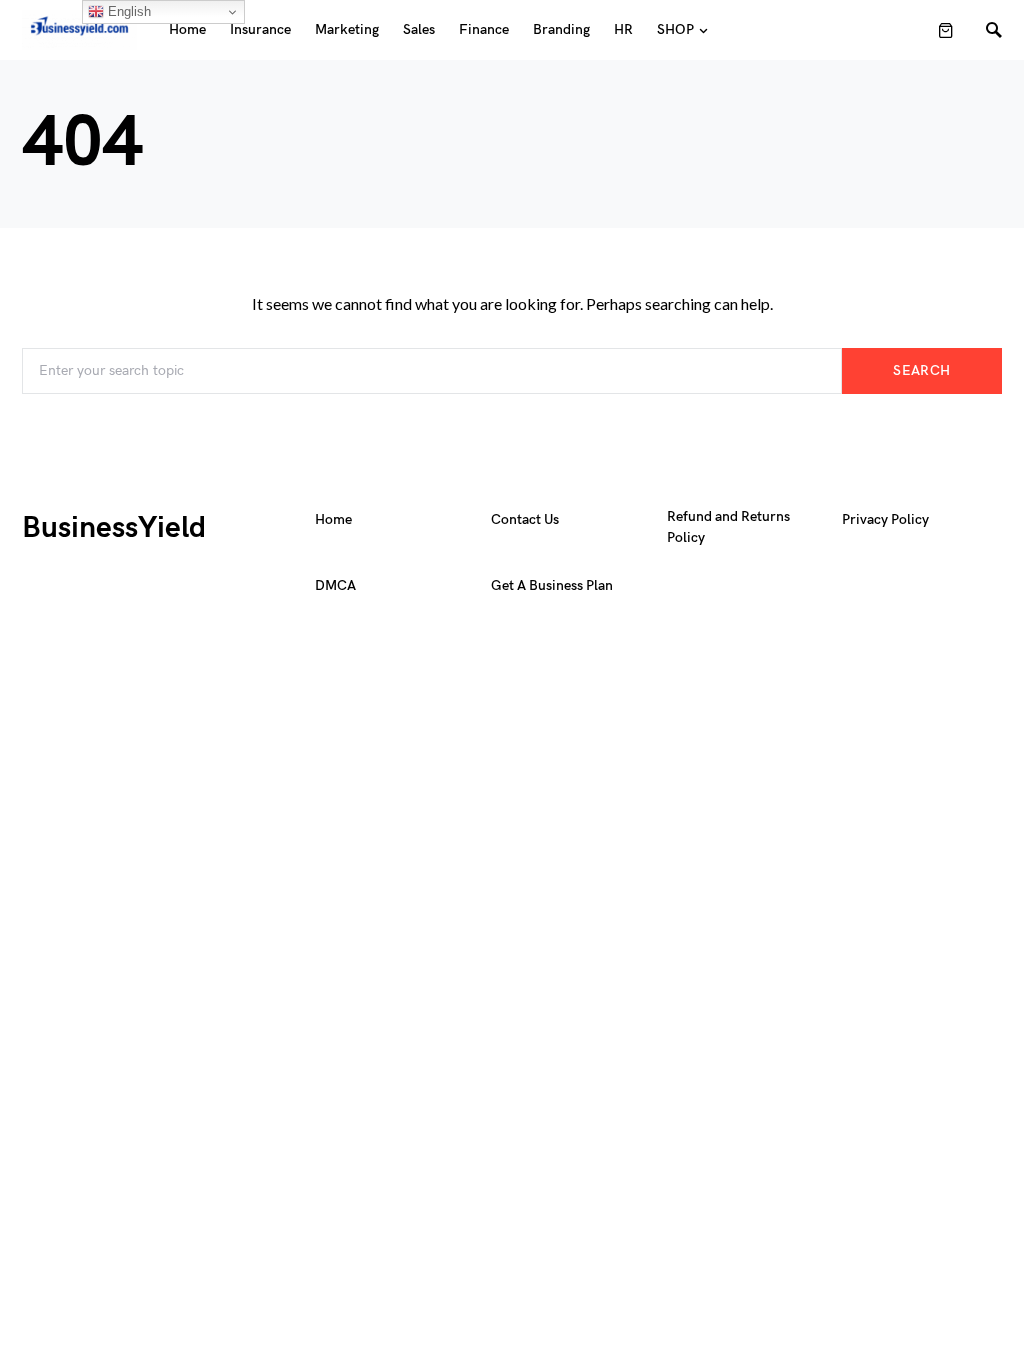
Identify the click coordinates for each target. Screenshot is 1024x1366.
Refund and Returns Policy (728, 527)
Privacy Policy (885, 519)
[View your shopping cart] (946, 30)
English (127, 11)
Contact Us (525, 519)
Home (333, 519)
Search (921, 370)
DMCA (335, 585)
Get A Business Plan (552, 585)
